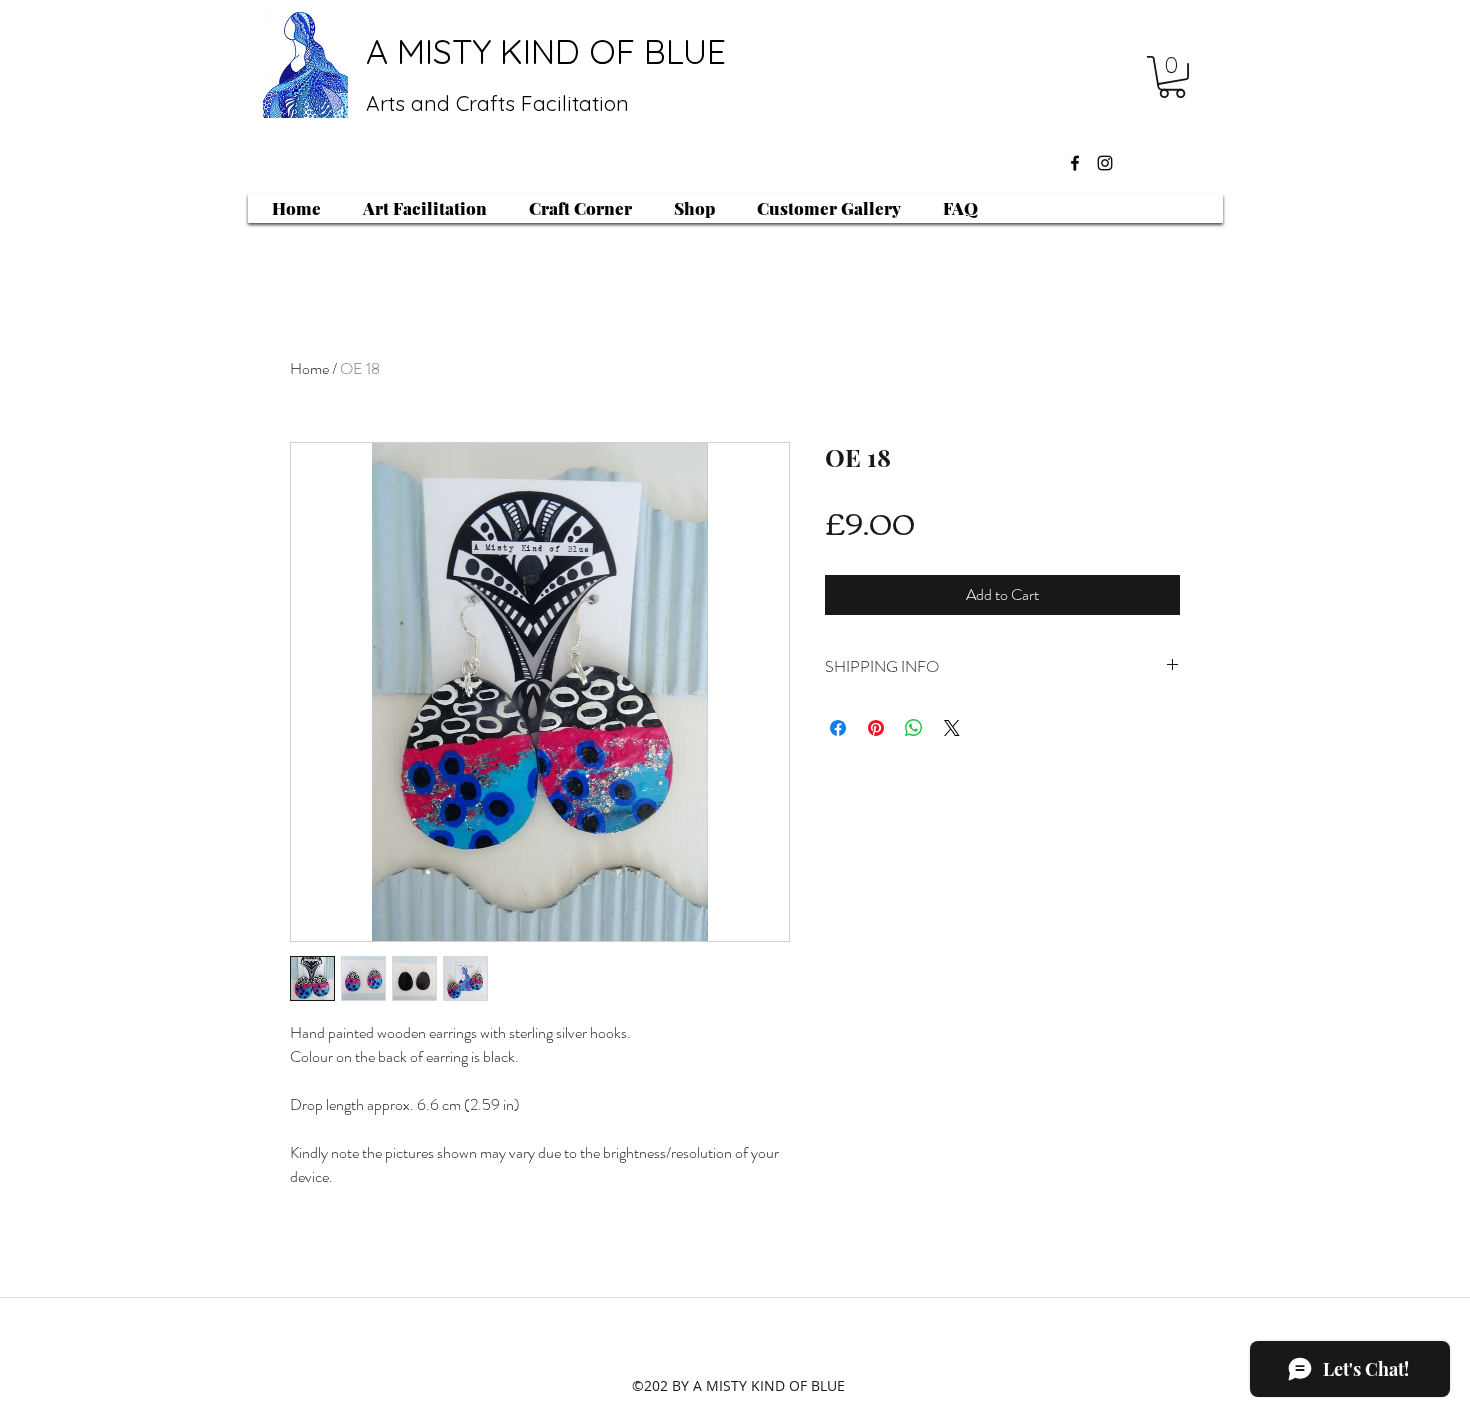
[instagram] (1105, 163)
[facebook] (1075, 163)
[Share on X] (952, 728)
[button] (1172, 77)
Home (309, 368)
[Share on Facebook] (838, 728)
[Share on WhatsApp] (914, 728)
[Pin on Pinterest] (876, 728)
